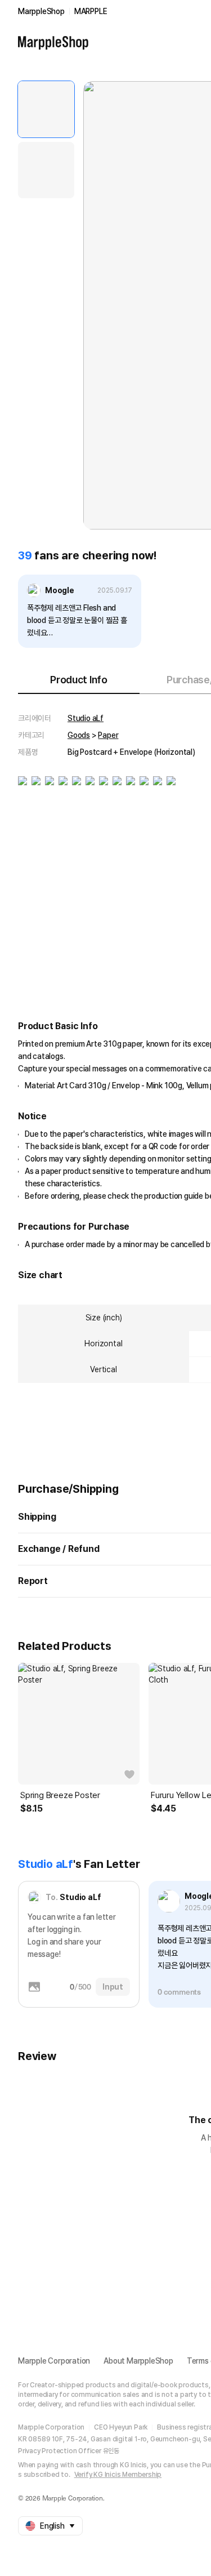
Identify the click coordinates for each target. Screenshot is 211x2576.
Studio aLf (86, 718)
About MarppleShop (138, 2361)
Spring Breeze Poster (60, 1795)
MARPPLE (91, 11)
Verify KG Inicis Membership (118, 2475)
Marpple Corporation (54, 2361)
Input (113, 1987)
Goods (79, 735)
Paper (108, 735)
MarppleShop (41, 11)
